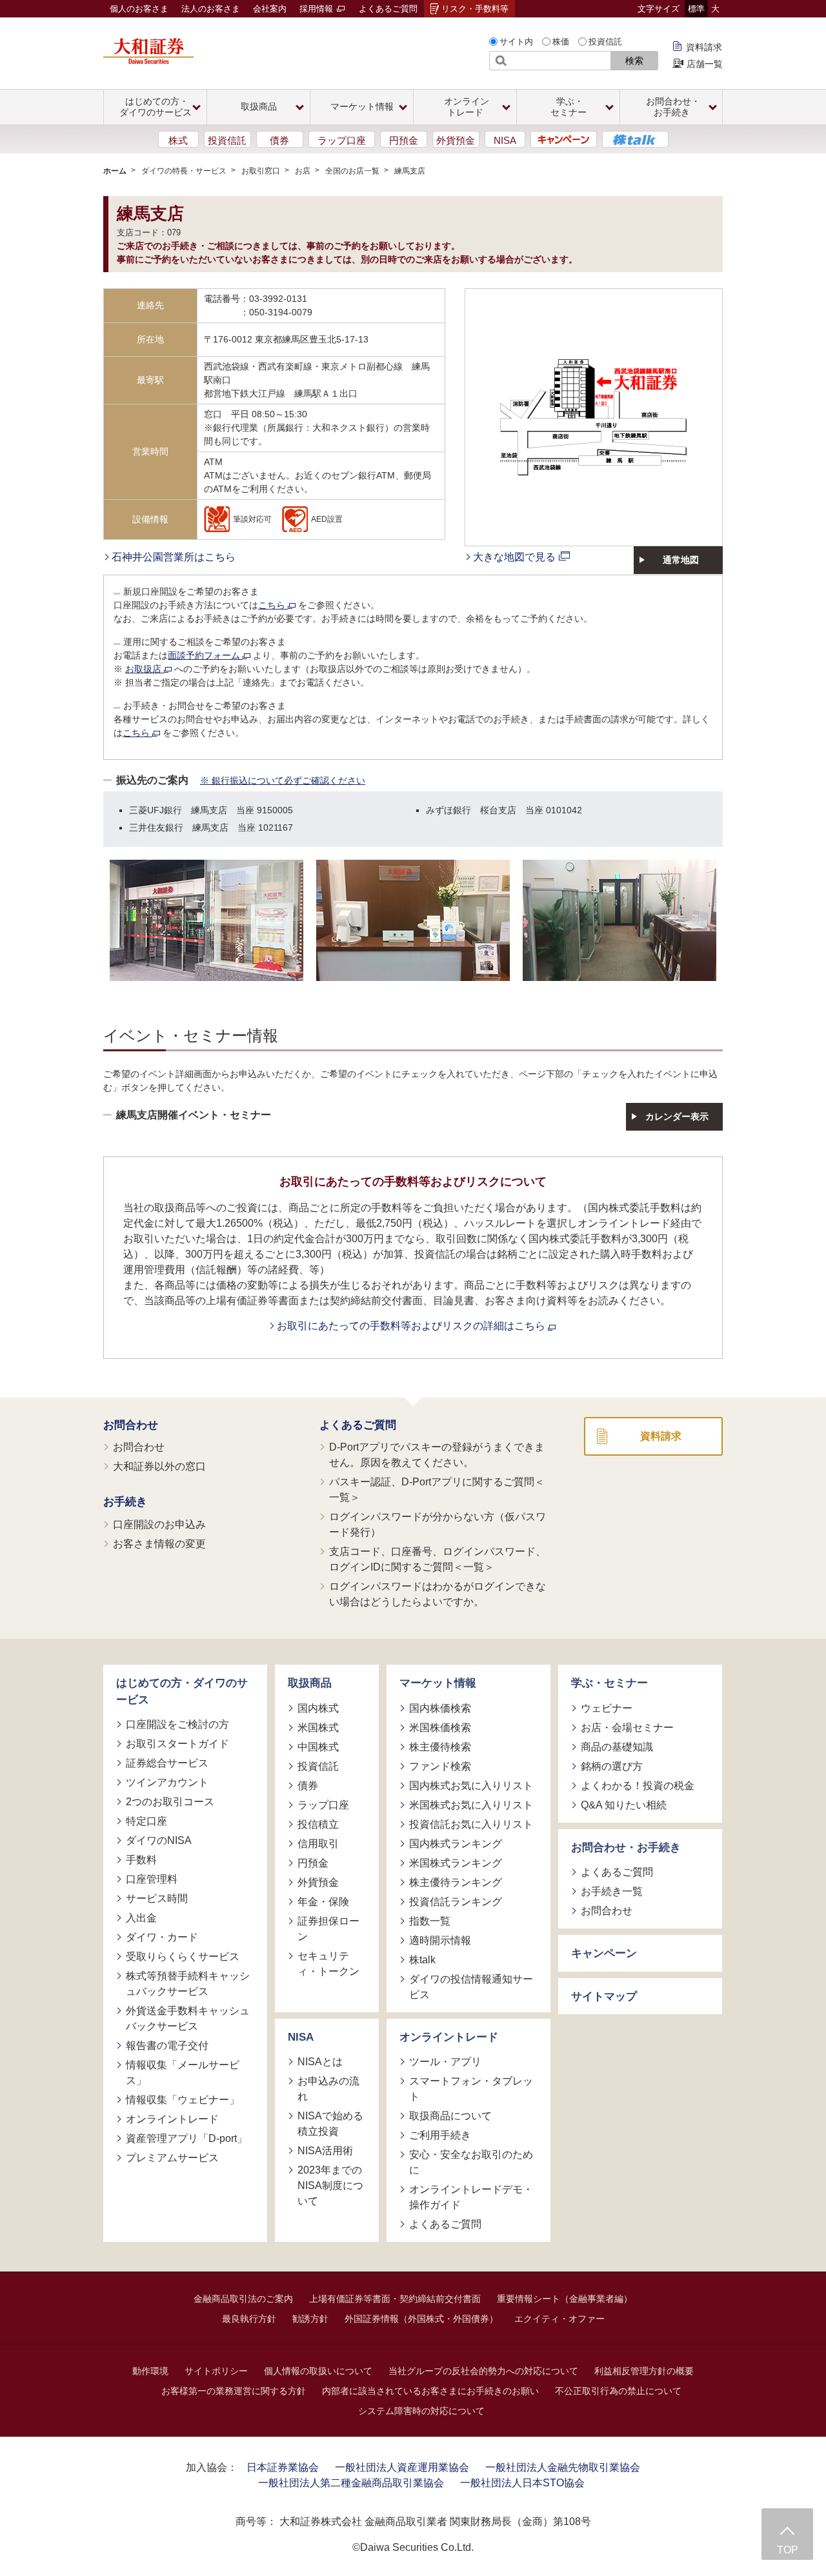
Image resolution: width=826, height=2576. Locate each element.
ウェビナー (607, 1708)
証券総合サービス (167, 1763)
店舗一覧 (705, 64)
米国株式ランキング (456, 1863)
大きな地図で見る (514, 557)
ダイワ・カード (162, 1937)
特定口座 (146, 1821)
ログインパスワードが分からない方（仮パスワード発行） (438, 1524)
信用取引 (318, 1844)
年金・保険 (323, 1902)
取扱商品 (310, 1683)
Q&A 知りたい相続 (624, 1805)
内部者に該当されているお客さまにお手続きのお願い (430, 2391)
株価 (561, 42)
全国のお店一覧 (352, 171)
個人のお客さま (139, 9)
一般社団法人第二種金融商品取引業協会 (351, 2483)
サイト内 (516, 42)
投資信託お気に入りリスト (471, 1824)
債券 (279, 140)
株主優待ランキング (456, 1882)
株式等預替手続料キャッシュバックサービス (188, 1984)
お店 (303, 171)
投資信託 (605, 42)
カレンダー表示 (677, 1116)
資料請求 (704, 47)
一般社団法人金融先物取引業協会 (563, 2467)
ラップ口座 (342, 140)
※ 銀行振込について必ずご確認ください (283, 780)
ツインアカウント (167, 1782)
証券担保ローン (328, 1929)
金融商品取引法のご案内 (243, 2299)
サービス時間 (157, 1898)
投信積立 (318, 1824)
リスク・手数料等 (475, 9)
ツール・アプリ (445, 2062)
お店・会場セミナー (627, 1728)
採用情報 (317, 9)
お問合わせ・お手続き (626, 1848)
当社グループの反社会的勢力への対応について (483, 2371)
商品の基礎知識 (617, 1747)
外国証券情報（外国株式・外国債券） (421, 2319)
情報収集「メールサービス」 (183, 2073)
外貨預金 (456, 140)
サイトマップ (604, 1996)
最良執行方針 (249, 2319)
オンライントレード (172, 2119)
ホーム (115, 171)
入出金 (141, 1918)
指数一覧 (430, 1921)
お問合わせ (131, 1425)
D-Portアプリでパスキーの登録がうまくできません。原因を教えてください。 (437, 1455)
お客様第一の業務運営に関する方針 (234, 2391)
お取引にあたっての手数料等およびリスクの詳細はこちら (412, 1326)
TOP (788, 2550)
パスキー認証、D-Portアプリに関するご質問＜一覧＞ (437, 1490)
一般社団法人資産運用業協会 (402, 2467)
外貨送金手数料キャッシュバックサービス (188, 2018)
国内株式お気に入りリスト (471, 1786)
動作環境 (150, 2371)
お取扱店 (145, 669)
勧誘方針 (310, 2319)
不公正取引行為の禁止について (618, 2391)
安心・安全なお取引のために (471, 2162)
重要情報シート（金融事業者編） (565, 2299)
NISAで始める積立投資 (330, 2124)
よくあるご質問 (388, 9)
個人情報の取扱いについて (318, 2371)
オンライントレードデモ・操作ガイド (471, 2197)
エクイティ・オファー (559, 2319)
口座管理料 (152, 1879)
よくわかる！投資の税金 (638, 1786)
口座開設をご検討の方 (177, 1724)
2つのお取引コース (170, 1802)
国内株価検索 (440, 1708)
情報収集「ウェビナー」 (183, 2100)
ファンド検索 (440, 1766)
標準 (696, 9)
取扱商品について (450, 2116)
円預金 (404, 140)
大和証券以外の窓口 (159, 1466)
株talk (422, 1960)
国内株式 (318, 1708)
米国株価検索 (440, 1728)
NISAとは (320, 2062)
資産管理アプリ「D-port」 (186, 2138)
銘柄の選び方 (612, 1766)
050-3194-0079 (281, 312)
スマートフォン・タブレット (471, 2089)
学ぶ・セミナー (609, 1683)
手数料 (141, 1860)
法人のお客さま (211, 9)
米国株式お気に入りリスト (471, 1805)
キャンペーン (604, 1953)
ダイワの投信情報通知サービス (471, 1987)
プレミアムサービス (172, 2158)
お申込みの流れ (328, 2089)
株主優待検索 (440, 1747)
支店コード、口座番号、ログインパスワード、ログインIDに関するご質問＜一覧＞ (438, 1559)
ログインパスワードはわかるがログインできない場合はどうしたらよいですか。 (438, 1594)
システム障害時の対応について (421, 2411)
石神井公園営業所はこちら (174, 557)
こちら (273, 605)
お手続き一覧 (612, 1891)
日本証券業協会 (283, 2467)
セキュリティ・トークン (328, 1964)
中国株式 (318, 1747)
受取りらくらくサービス (183, 1957)
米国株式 (318, 1728)
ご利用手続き (440, 2135)
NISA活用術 (325, 2151)
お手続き (125, 1502)
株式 (178, 140)
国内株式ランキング (456, 1844)
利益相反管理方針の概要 (644, 2371)
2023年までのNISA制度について (330, 2185)
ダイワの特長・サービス (184, 171)
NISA (505, 140)
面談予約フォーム (205, 655)
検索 (634, 61)
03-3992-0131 (278, 299)
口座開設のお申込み (159, 1524)
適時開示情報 (440, 1940)
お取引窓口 (261, 171)
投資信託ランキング (456, 1902)
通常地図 (681, 560)
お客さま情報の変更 (159, 1544)
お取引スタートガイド (177, 1744)
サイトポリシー (216, 2371)
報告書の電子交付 (167, 2046)
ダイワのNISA (159, 1840)
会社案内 (270, 9)
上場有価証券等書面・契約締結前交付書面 (395, 2299)
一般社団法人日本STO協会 (522, 2483)
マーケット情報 (438, 1683)
